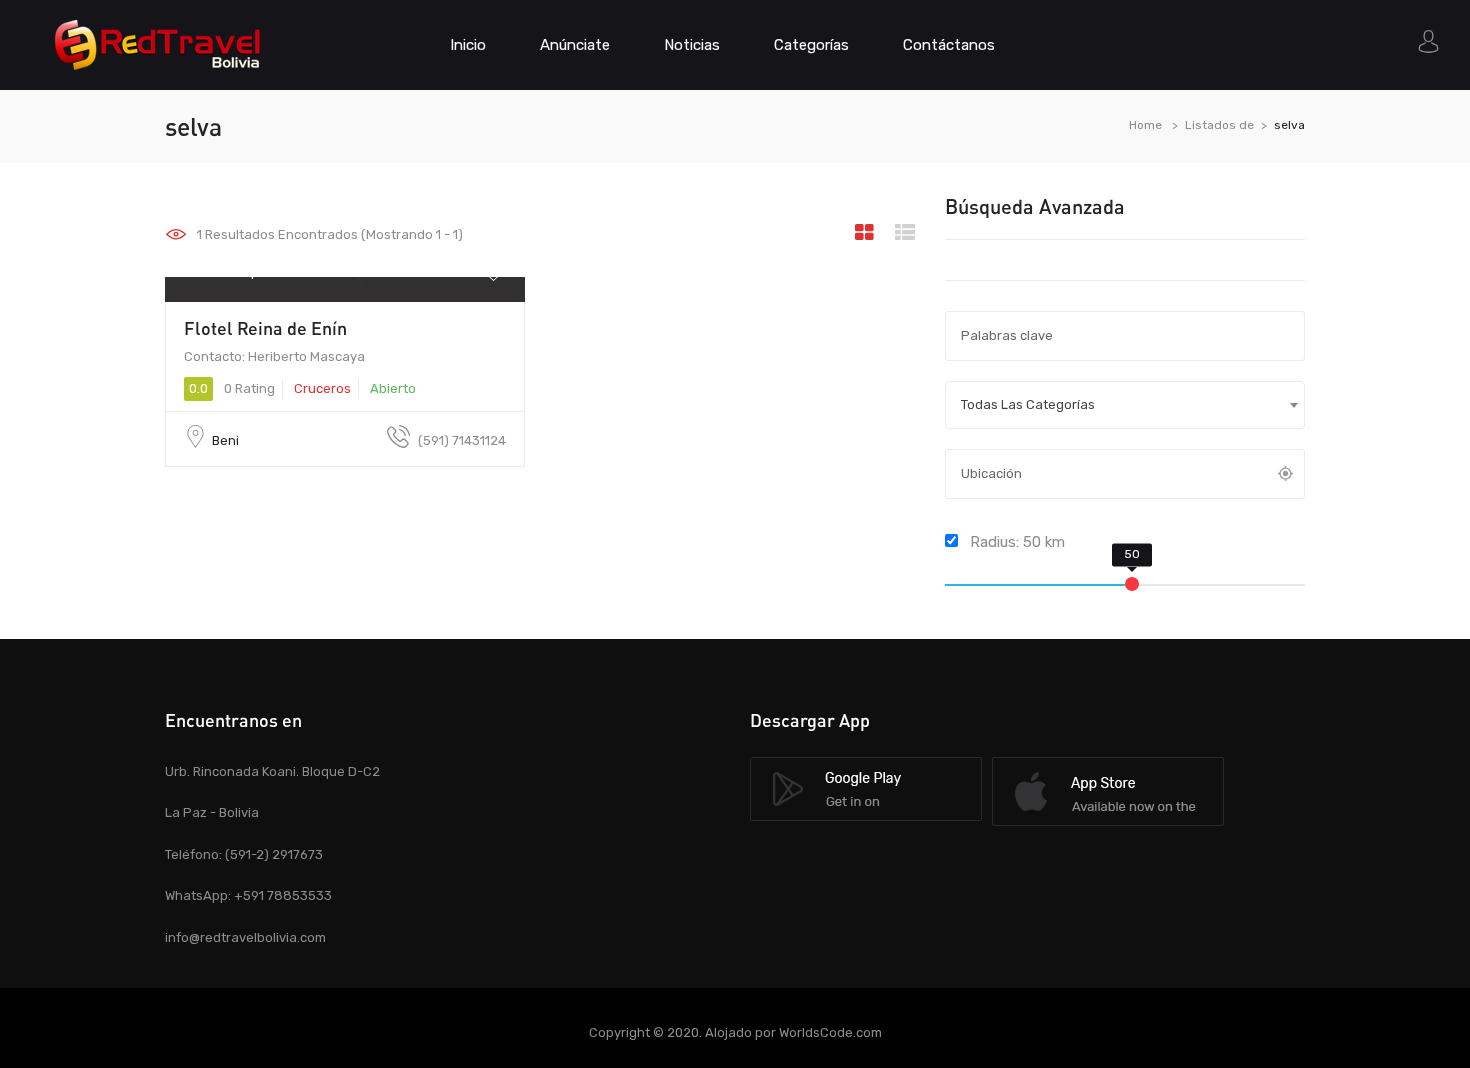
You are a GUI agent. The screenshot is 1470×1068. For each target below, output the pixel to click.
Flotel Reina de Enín (265, 328)
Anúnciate (575, 45)
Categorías (811, 45)
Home (1145, 125)
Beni (225, 440)
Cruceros (322, 388)
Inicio (468, 45)
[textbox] (1125, 405)
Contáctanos (949, 45)
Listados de (1219, 125)
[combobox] (1125, 405)
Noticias (692, 45)
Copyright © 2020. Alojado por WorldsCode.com (735, 1032)
